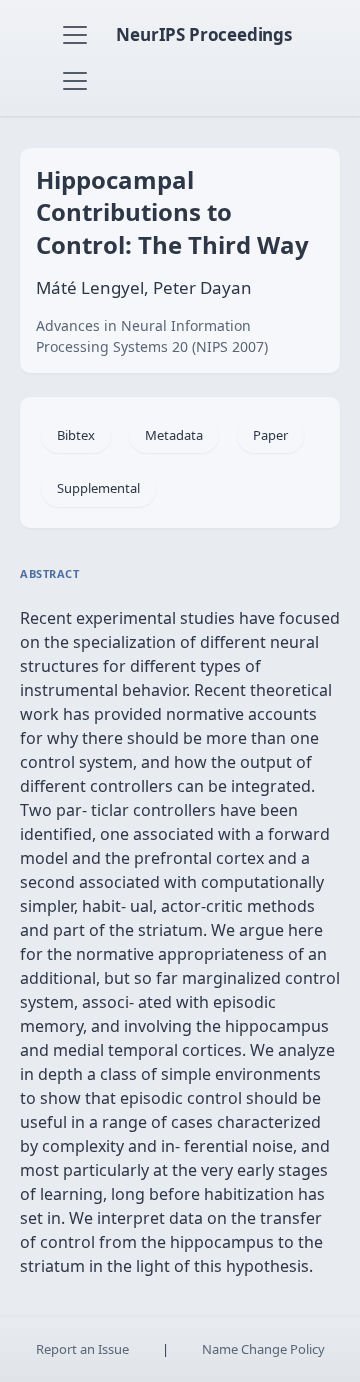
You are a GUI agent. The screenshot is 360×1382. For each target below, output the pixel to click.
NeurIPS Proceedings (204, 34)
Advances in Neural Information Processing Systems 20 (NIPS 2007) (152, 336)
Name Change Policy (263, 1349)
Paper (270, 435)
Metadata (174, 435)
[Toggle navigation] (75, 35)
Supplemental (98, 488)
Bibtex (76, 435)
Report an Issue (82, 1349)
